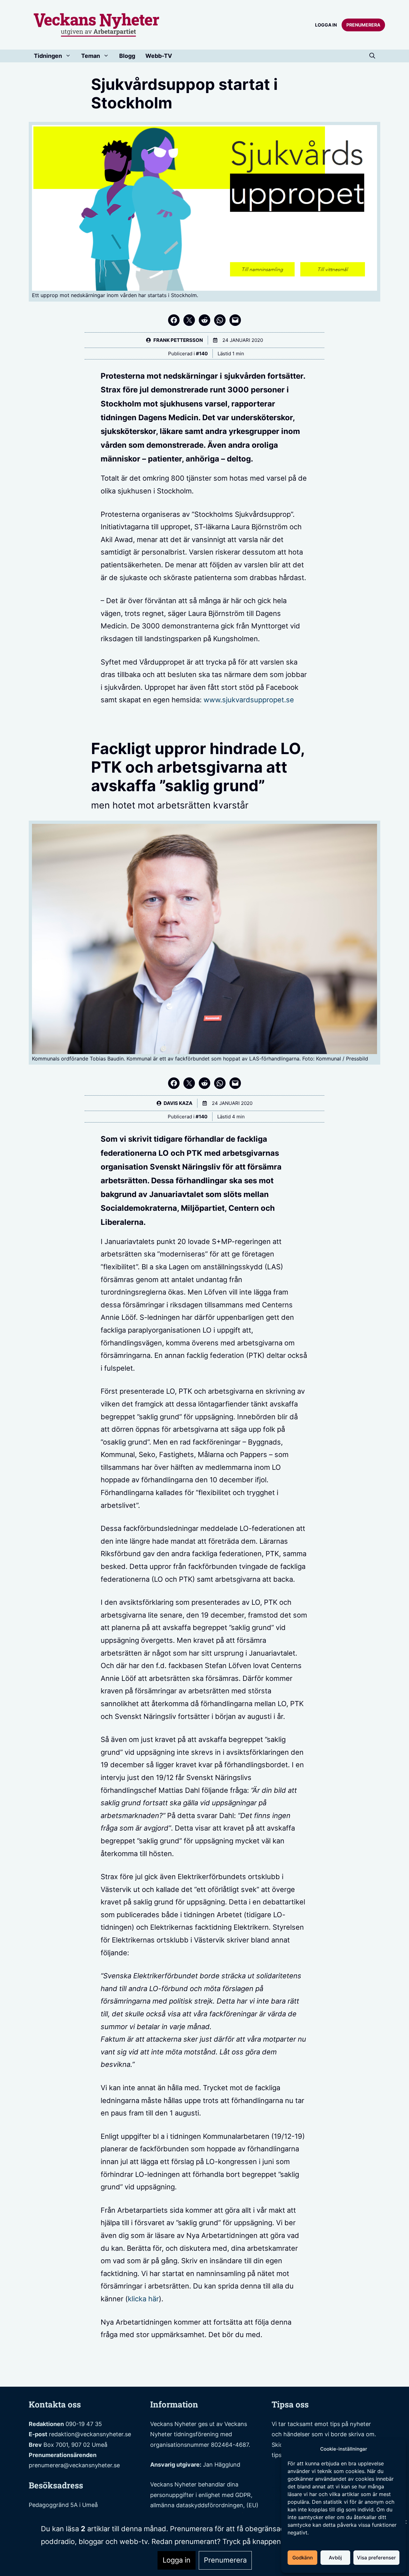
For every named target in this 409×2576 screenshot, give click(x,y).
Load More (204, 2372)
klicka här (143, 2299)
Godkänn (303, 2558)
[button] (372, 56)
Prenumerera (363, 25)
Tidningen (48, 56)
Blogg (127, 56)
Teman (91, 56)
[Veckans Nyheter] (97, 24)
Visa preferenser (376, 2558)
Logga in (326, 25)
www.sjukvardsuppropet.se (249, 700)
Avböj (335, 2558)
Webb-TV (159, 56)
